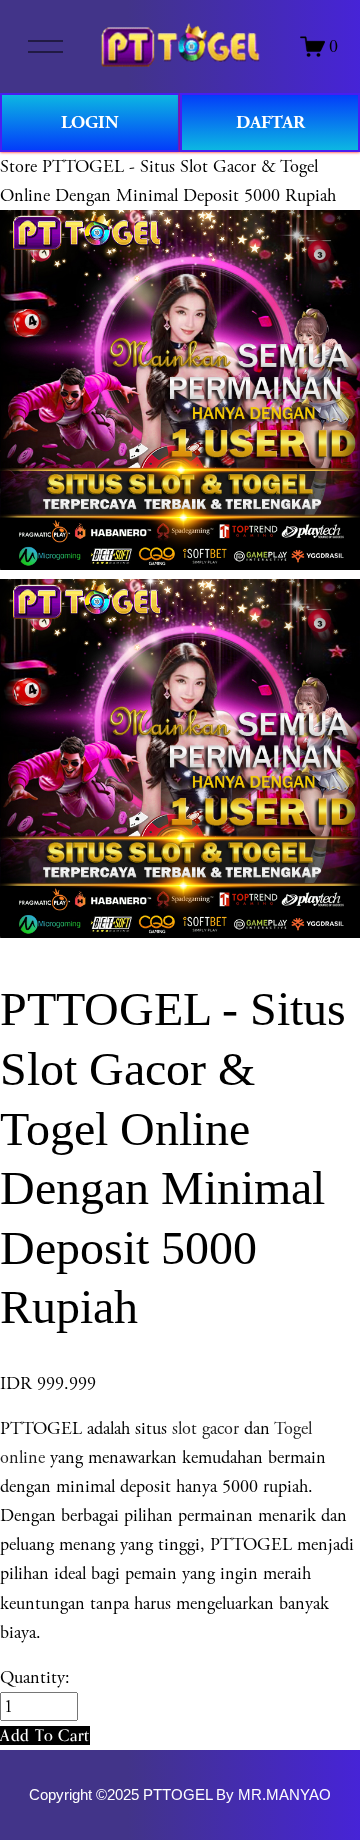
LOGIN (90, 122)
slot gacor (205, 1428)
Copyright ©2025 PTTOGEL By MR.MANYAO (180, 1795)
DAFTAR (270, 122)
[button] (45, 1735)
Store (18, 166)
